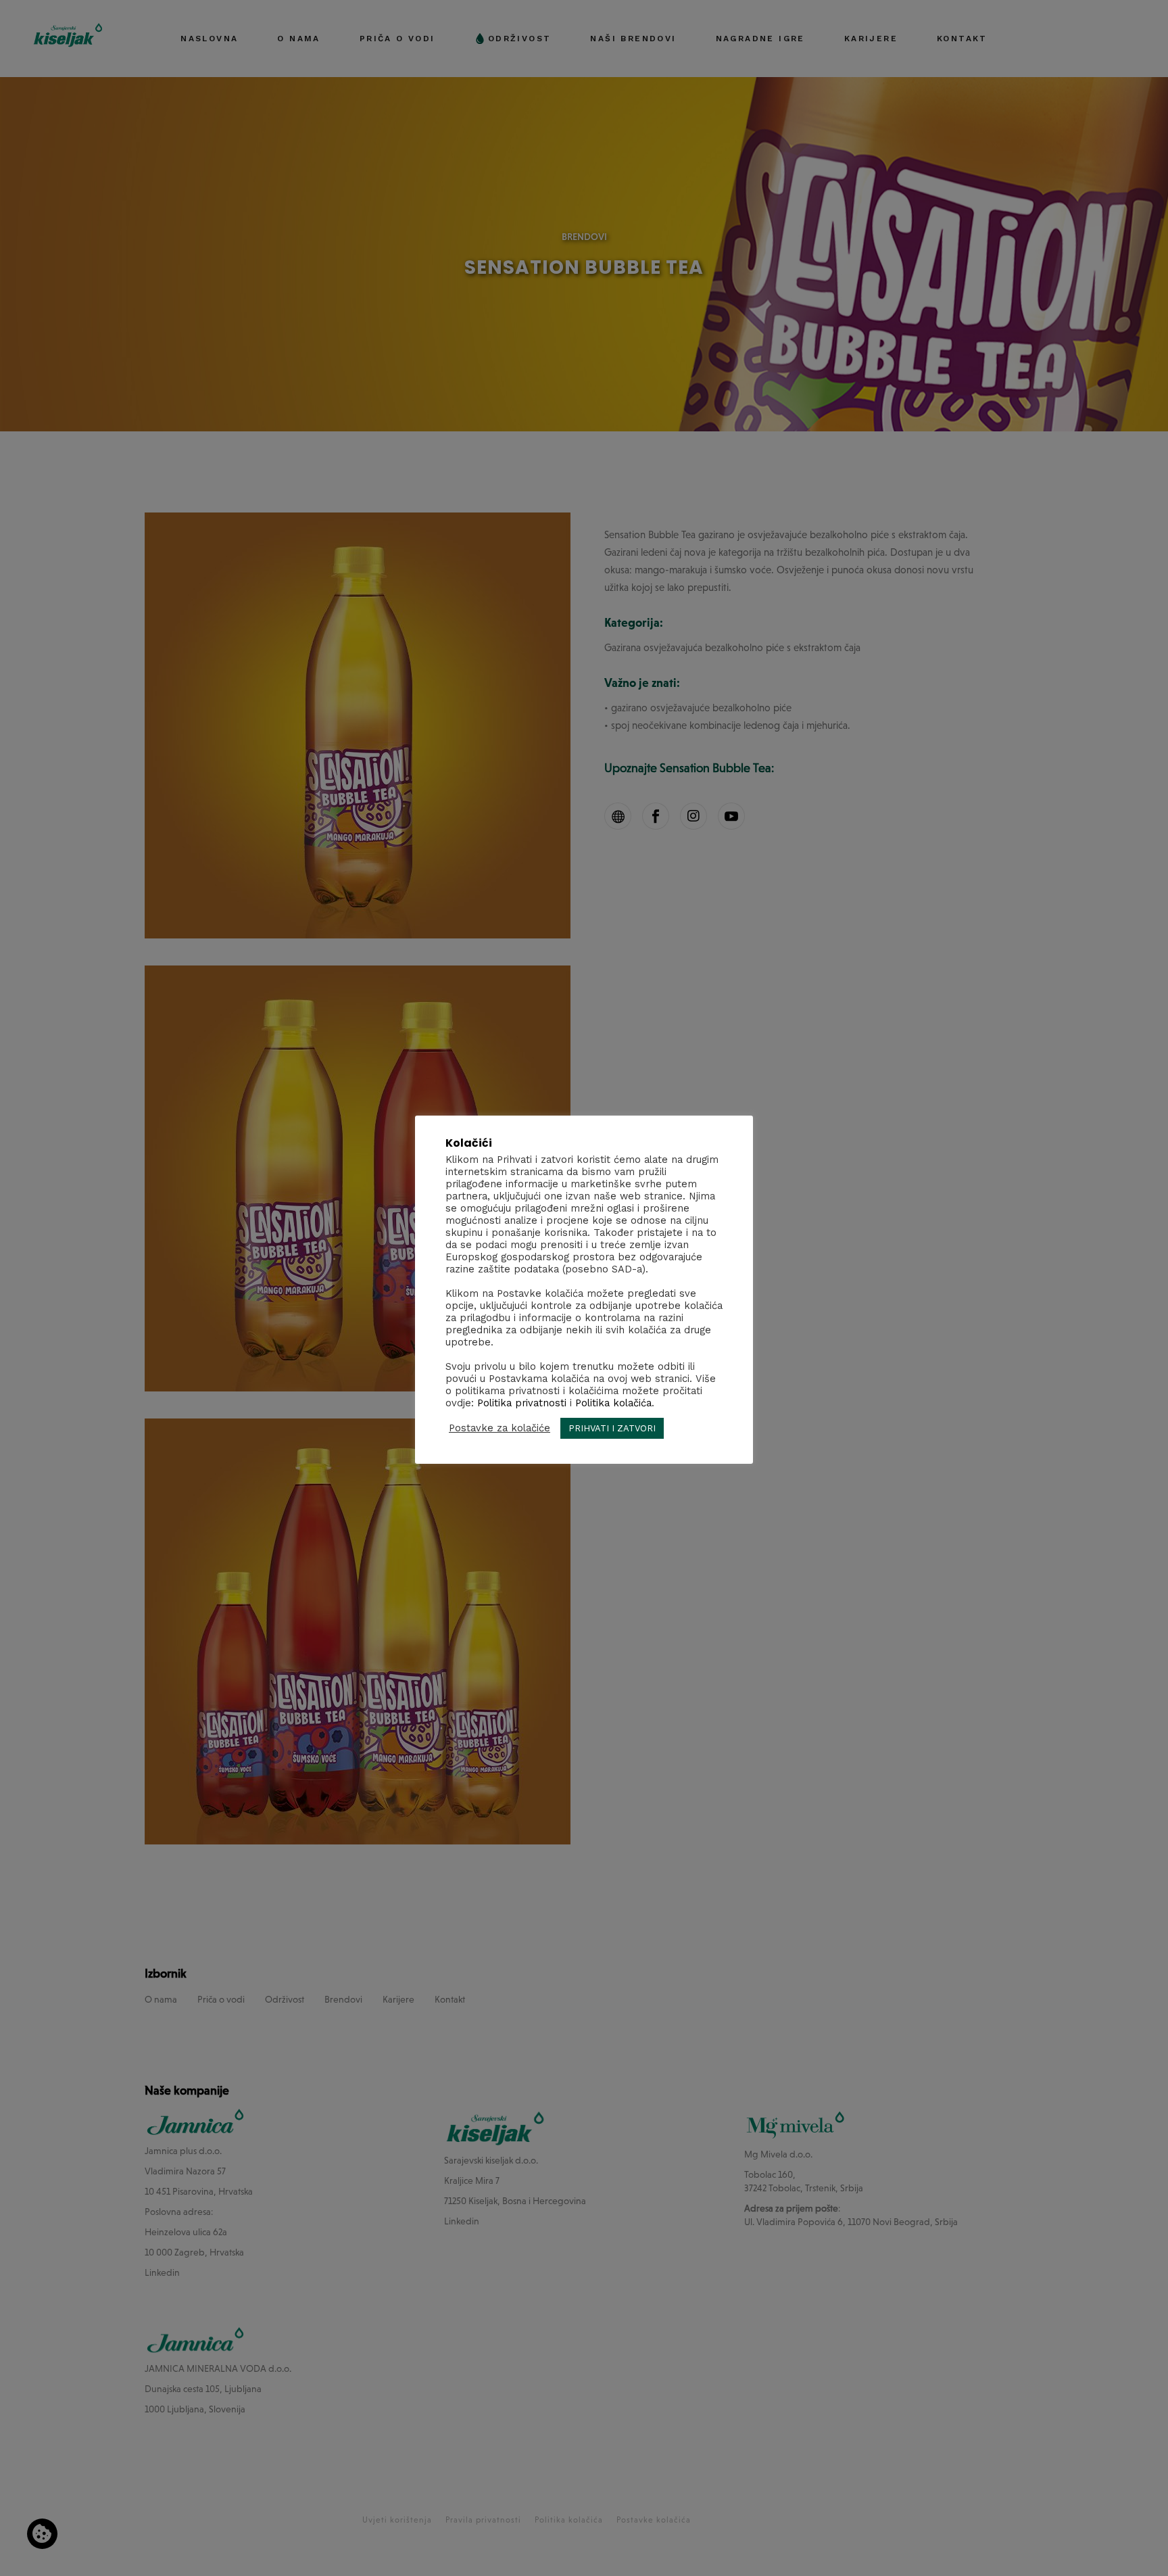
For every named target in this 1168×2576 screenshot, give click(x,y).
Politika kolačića (613, 1402)
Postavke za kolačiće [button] (500, 1428)
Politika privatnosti (522, 1402)
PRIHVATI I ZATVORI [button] (612, 1428)
